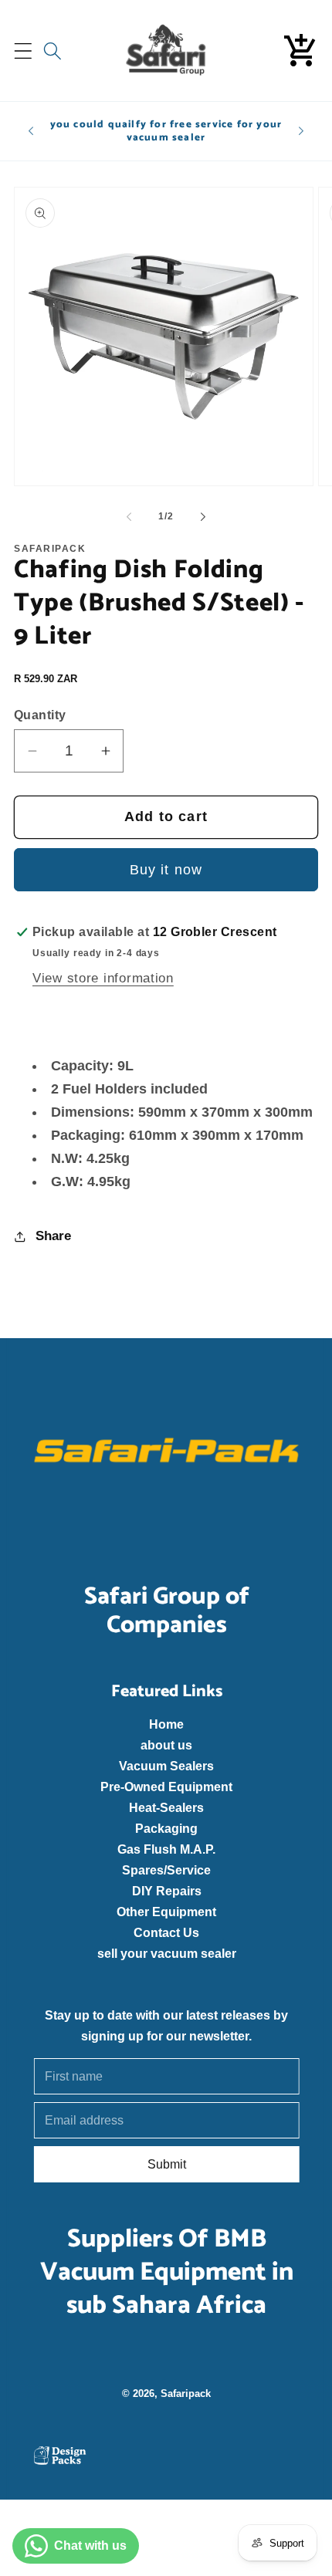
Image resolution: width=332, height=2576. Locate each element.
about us (166, 1745)
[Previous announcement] (31, 131)
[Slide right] (203, 517)
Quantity (40, 715)
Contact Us (166, 1932)
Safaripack (186, 2393)
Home (166, 1724)
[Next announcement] (301, 131)
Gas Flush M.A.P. (166, 1849)
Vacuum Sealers (166, 1766)
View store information (103, 978)
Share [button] (53, 1236)
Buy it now (166, 870)
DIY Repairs (166, 1891)
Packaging (166, 1828)
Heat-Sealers (166, 1807)
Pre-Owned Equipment (166, 1787)
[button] (24, 51)
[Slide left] (129, 517)
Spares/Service (166, 1870)
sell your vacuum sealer (166, 1953)
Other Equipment (166, 1912)
